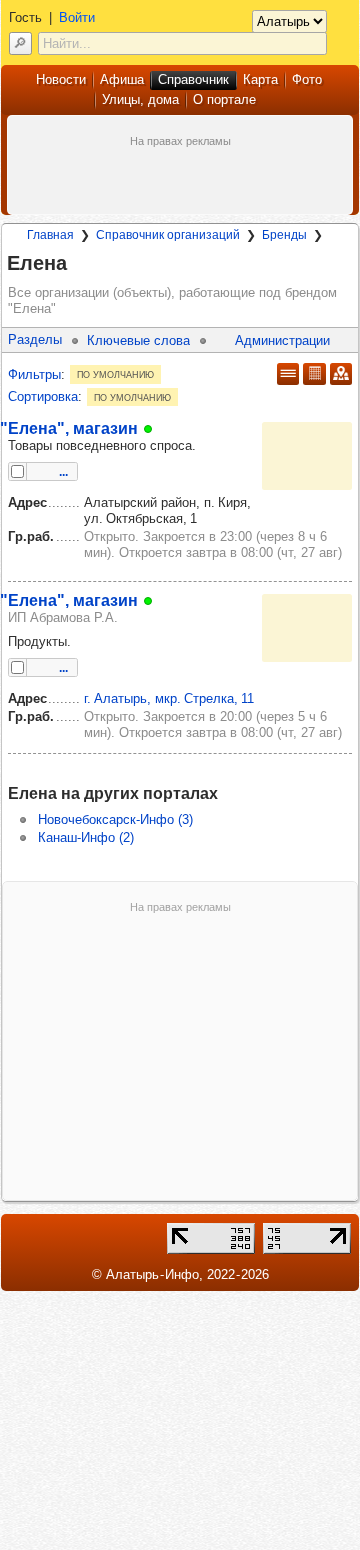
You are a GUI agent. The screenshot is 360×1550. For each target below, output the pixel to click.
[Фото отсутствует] (307, 456)
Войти (77, 17)
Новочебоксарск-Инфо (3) (115, 819)
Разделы (35, 339)
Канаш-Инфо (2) (86, 837)
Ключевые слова (138, 340)
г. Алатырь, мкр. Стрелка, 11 (169, 698)
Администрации (282, 340)
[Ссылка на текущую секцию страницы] (79, 264)
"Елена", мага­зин (69, 428)
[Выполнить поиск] (20, 43)
